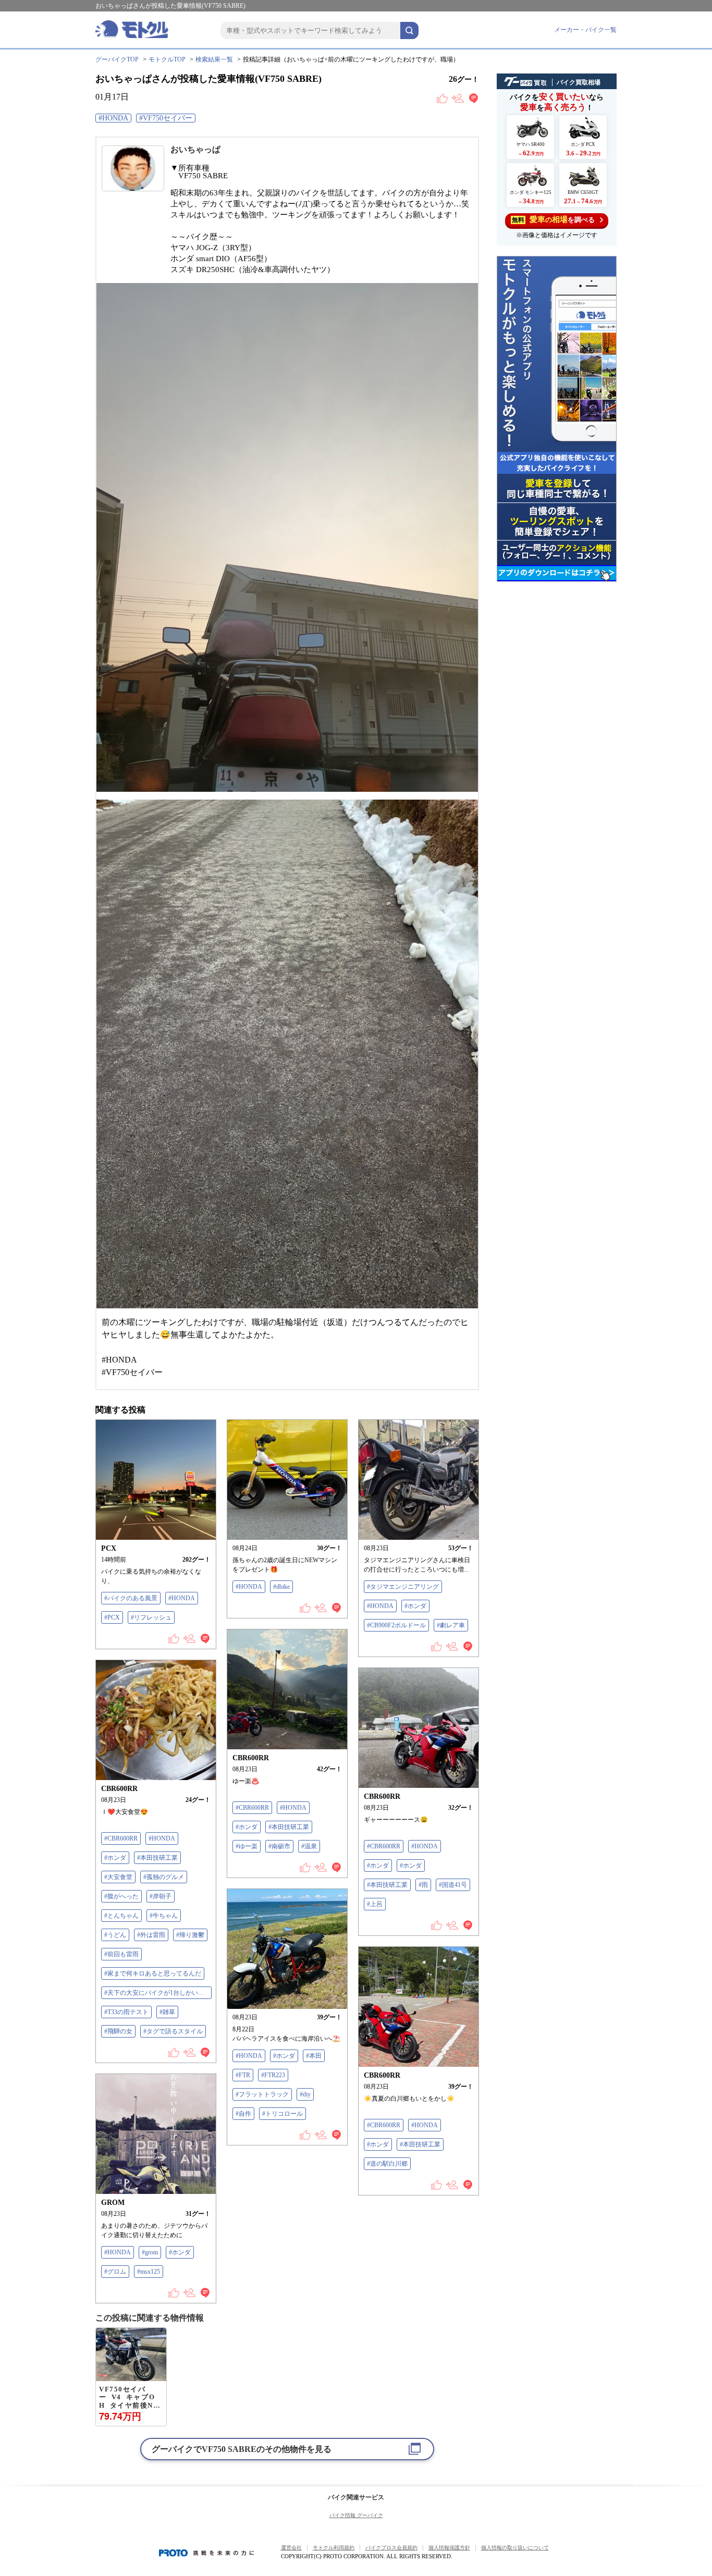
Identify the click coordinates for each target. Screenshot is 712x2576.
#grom (150, 2252)
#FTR (243, 2075)
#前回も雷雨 (121, 1954)
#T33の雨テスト (126, 2012)
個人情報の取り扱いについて (515, 2548)
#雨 (423, 1885)
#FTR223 (273, 2075)
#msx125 (149, 2272)
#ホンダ (415, 1606)
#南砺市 (279, 1846)
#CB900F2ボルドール (396, 1625)
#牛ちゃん (164, 1916)
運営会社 (291, 2548)
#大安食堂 (118, 1877)
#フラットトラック (262, 2094)
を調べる (553, 219)
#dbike (281, 1587)
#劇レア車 (451, 1625)
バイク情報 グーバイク (356, 2515)
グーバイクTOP (117, 59)
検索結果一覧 (214, 59)
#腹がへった (121, 1896)
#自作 (243, 2114)
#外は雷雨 (151, 1935)
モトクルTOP (167, 59)
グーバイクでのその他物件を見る (242, 2449)
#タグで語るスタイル (173, 2031)
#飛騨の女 (118, 2031)
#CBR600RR (252, 1808)
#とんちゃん (121, 1916)
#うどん (115, 1935)
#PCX (112, 1617)
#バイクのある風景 (131, 1598)
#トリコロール (283, 2114)
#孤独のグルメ (164, 1877)
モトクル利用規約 (334, 2548)
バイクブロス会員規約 (391, 2548)
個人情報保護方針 (449, 2548)
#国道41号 (453, 1885)
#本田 (314, 2056)
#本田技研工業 (289, 1827)
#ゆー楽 (247, 1846)
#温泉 (309, 1846)
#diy (305, 2094)
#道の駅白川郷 (387, 2164)
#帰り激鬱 (190, 1935)
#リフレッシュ (151, 1617)
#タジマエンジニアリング (403, 1587)
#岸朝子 (161, 1896)
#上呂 (375, 1904)
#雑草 (167, 2012)
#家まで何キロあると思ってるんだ (153, 1973)
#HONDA (113, 118)
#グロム (115, 2272)
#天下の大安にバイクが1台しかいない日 (158, 1993)
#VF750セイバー (166, 118)
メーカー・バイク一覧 (585, 30)
